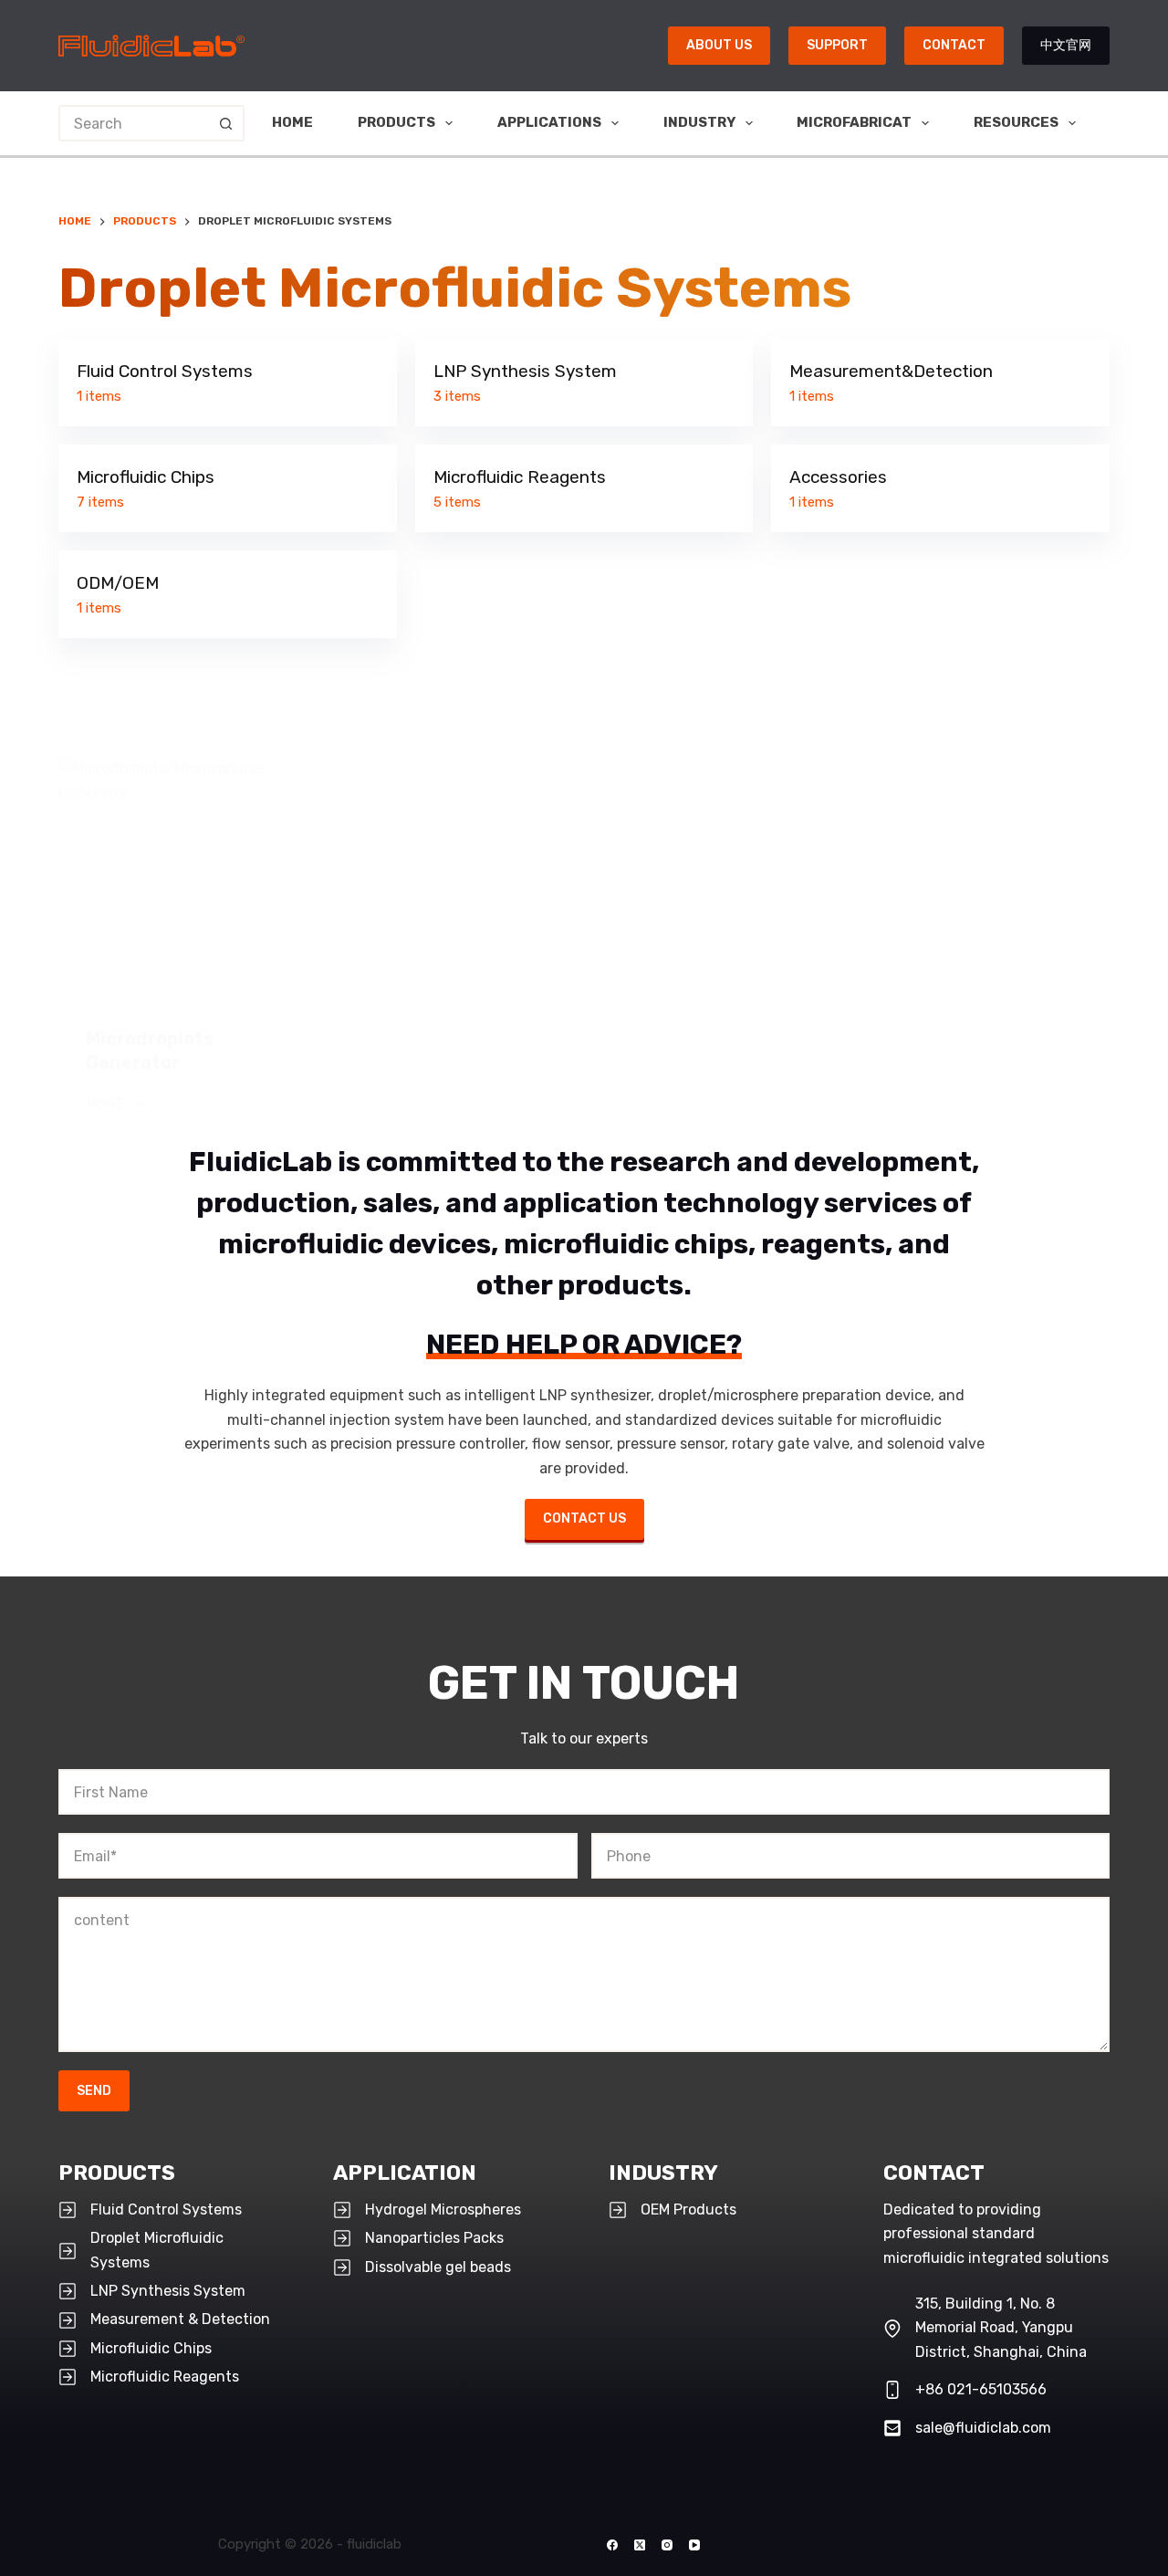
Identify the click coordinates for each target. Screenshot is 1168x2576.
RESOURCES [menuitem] (1016, 122)
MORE (116, 1105)
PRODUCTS (117, 2173)
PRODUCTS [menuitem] (396, 122)
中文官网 (1066, 45)
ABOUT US (719, 45)
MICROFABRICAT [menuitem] (854, 122)
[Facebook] (612, 2545)
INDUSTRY (663, 2173)
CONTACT (954, 45)
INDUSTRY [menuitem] (699, 122)
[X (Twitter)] (640, 2545)
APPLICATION (405, 2173)
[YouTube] (694, 2545)
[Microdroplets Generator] (180, 878)
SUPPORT (837, 45)
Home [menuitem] (292, 122)
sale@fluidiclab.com (983, 2428)
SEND (94, 2091)
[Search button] (226, 123)
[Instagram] (667, 2545)
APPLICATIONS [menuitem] (549, 122)
